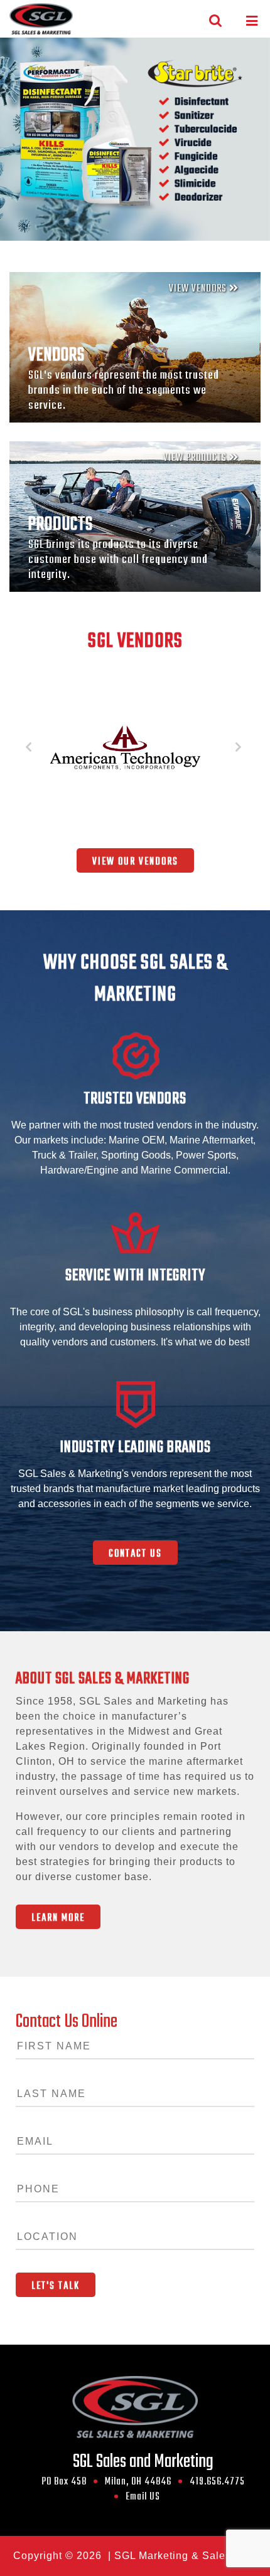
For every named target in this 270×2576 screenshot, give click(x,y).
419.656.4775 (217, 2482)
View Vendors (199, 289)
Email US (143, 2497)
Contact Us (135, 1554)
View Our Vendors (135, 862)
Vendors (57, 355)
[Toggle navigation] (252, 21)
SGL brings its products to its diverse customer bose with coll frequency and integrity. (118, 560)
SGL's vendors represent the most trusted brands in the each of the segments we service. (124, 391)
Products (61, 525)
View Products (196, 458)
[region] (135, 139)
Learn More (58, 1918)
